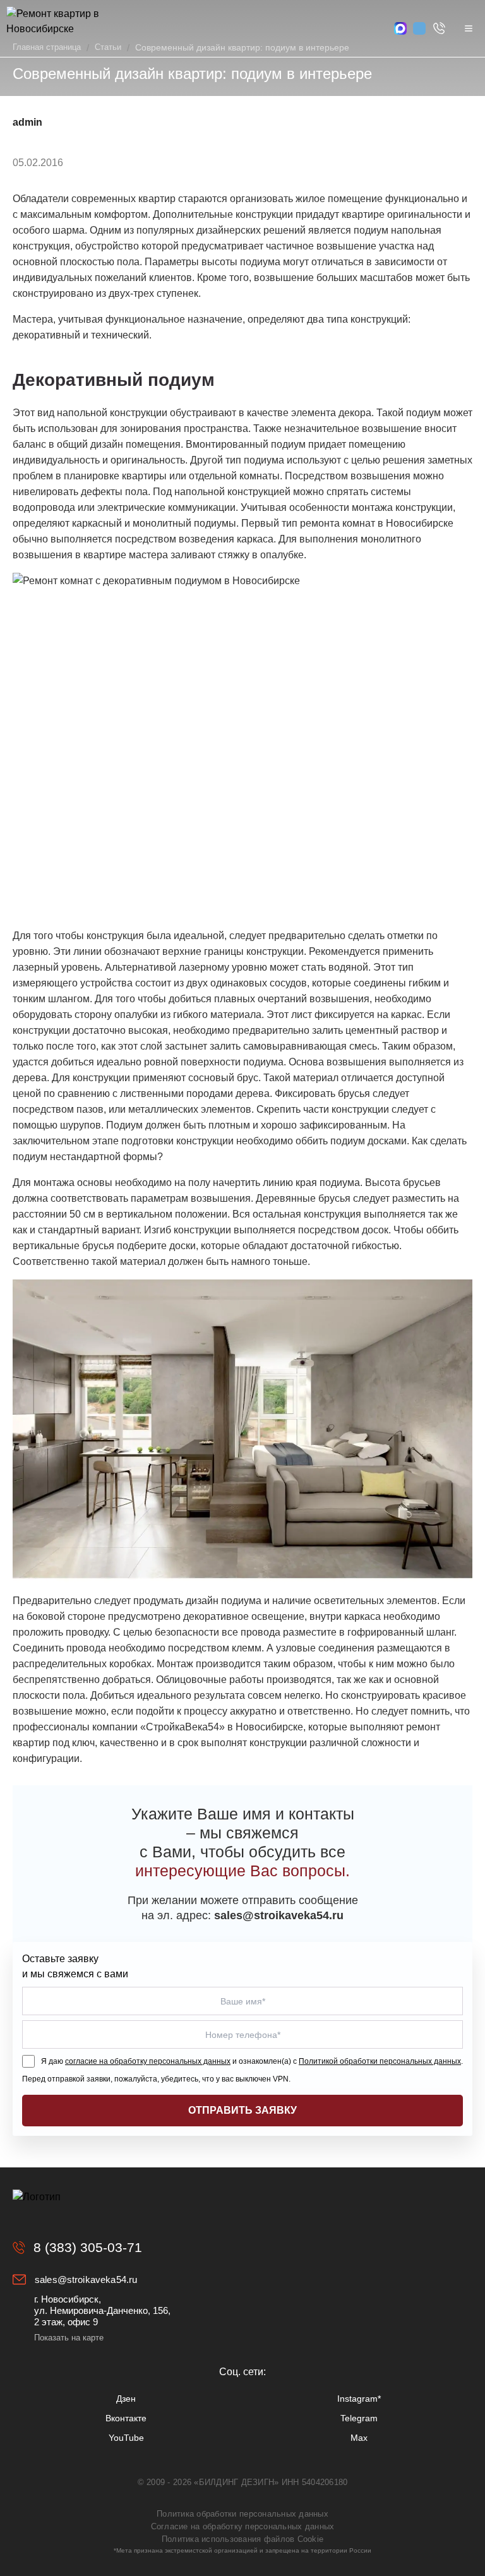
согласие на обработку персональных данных (148, 2061)
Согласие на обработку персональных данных (243, 2526)
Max (359, 2438)
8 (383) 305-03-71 (88, 2247)
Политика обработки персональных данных (242, 2514)
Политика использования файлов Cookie (242, 2539)
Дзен (126, 2399)
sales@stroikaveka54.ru (86, 2279)
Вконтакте (126, 2418)
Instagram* (359, 2399)
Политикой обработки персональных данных (380, 2061)
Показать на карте (69, 2338)
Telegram (359, 2418)
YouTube (126, 2438)
